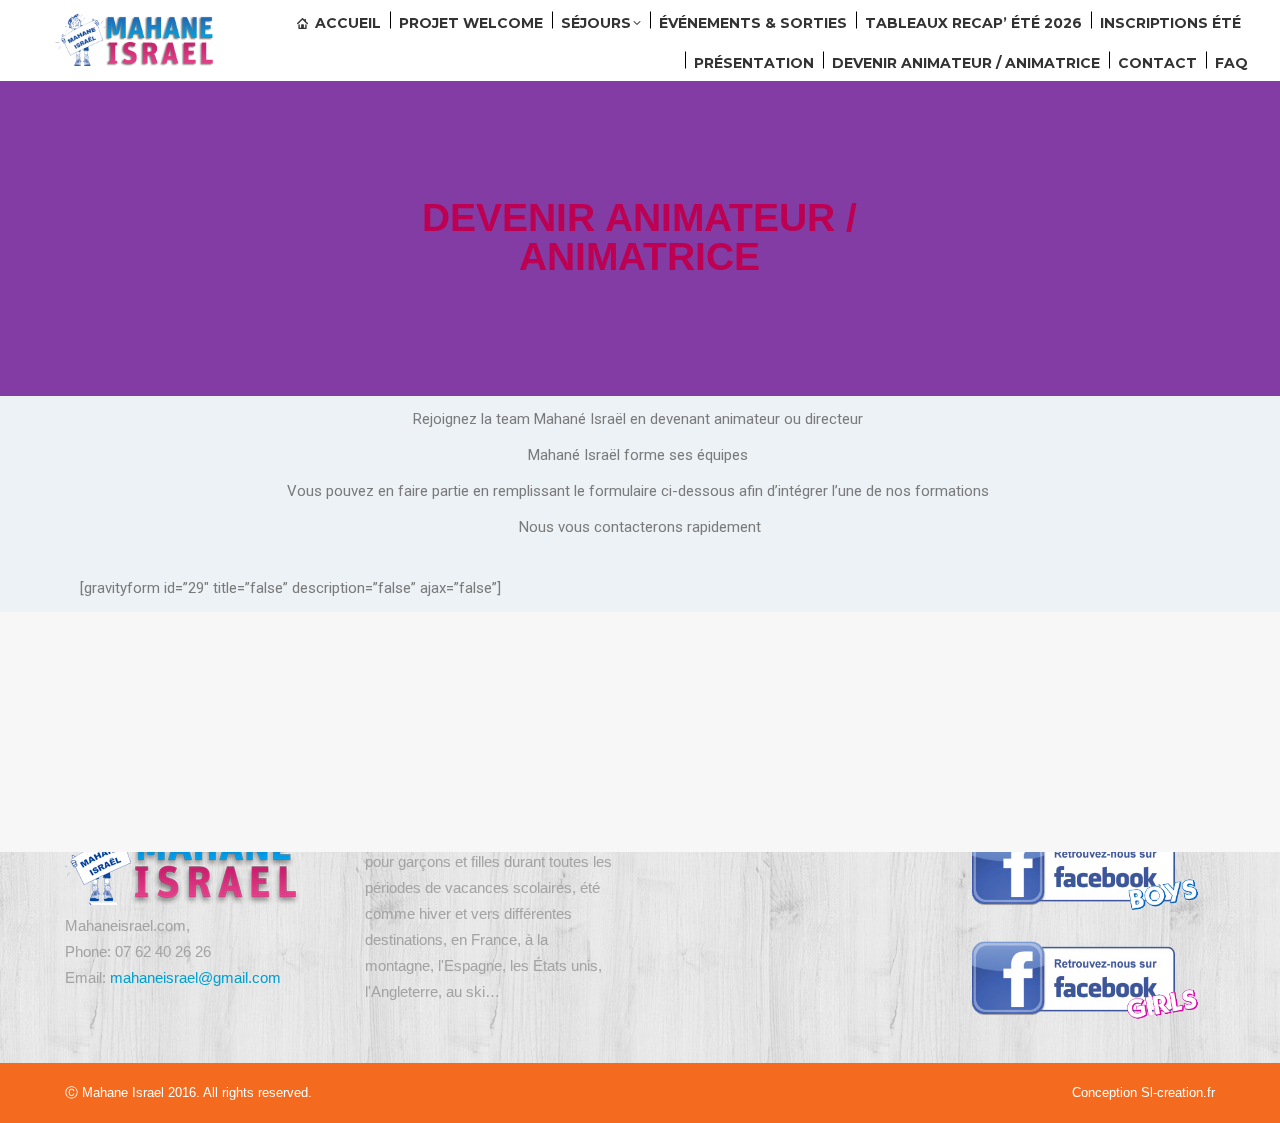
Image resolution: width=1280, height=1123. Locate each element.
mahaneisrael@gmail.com (195, 977)
